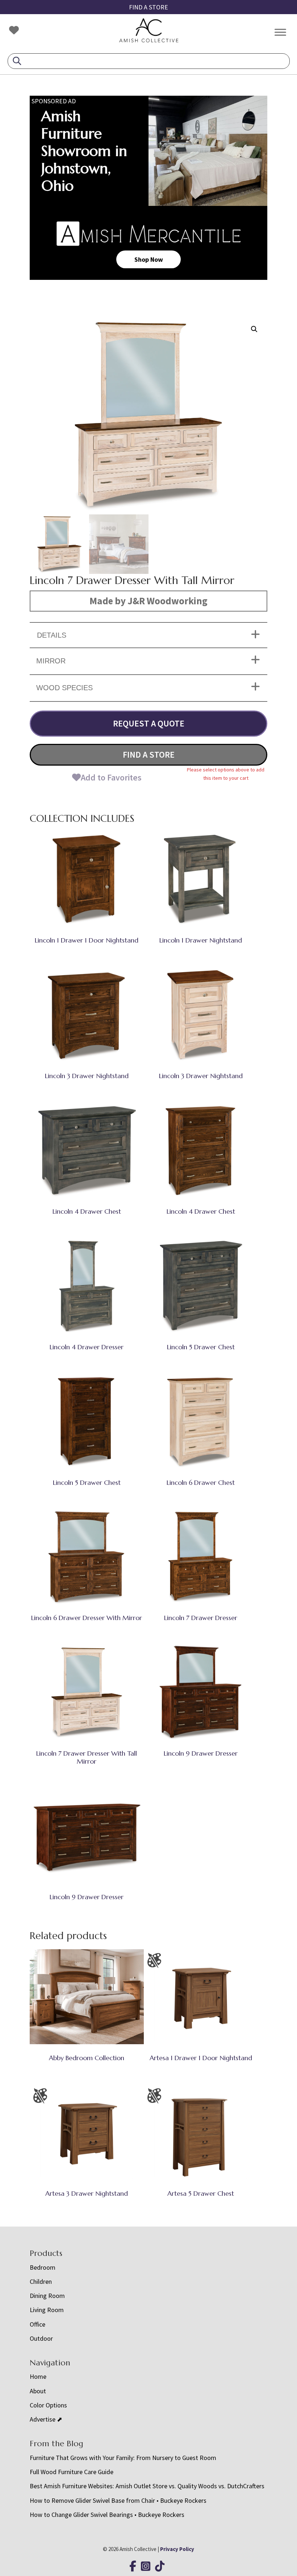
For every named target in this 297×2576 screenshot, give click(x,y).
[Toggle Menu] (280, 32)
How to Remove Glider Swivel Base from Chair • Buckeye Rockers (118, 2500)
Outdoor (41, 2338)
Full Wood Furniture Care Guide (72, 2472)
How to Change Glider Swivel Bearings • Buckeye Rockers (107, 2515)
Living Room (47, 2310)
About (38, 2391)
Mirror (51, 661)
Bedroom (43, 2267)
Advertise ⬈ (46, 2419)
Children (41, 2281)
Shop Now (149, 259)
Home (38, 2376)
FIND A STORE (148, 7)
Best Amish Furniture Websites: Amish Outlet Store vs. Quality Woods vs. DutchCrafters (148, 2486)
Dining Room (47, 2296)
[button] (254, 329)
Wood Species (64, 688)
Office (37, 2324)
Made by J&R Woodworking (148, 601)
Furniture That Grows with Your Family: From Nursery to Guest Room (123, 2458)
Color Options (48, 2405)
